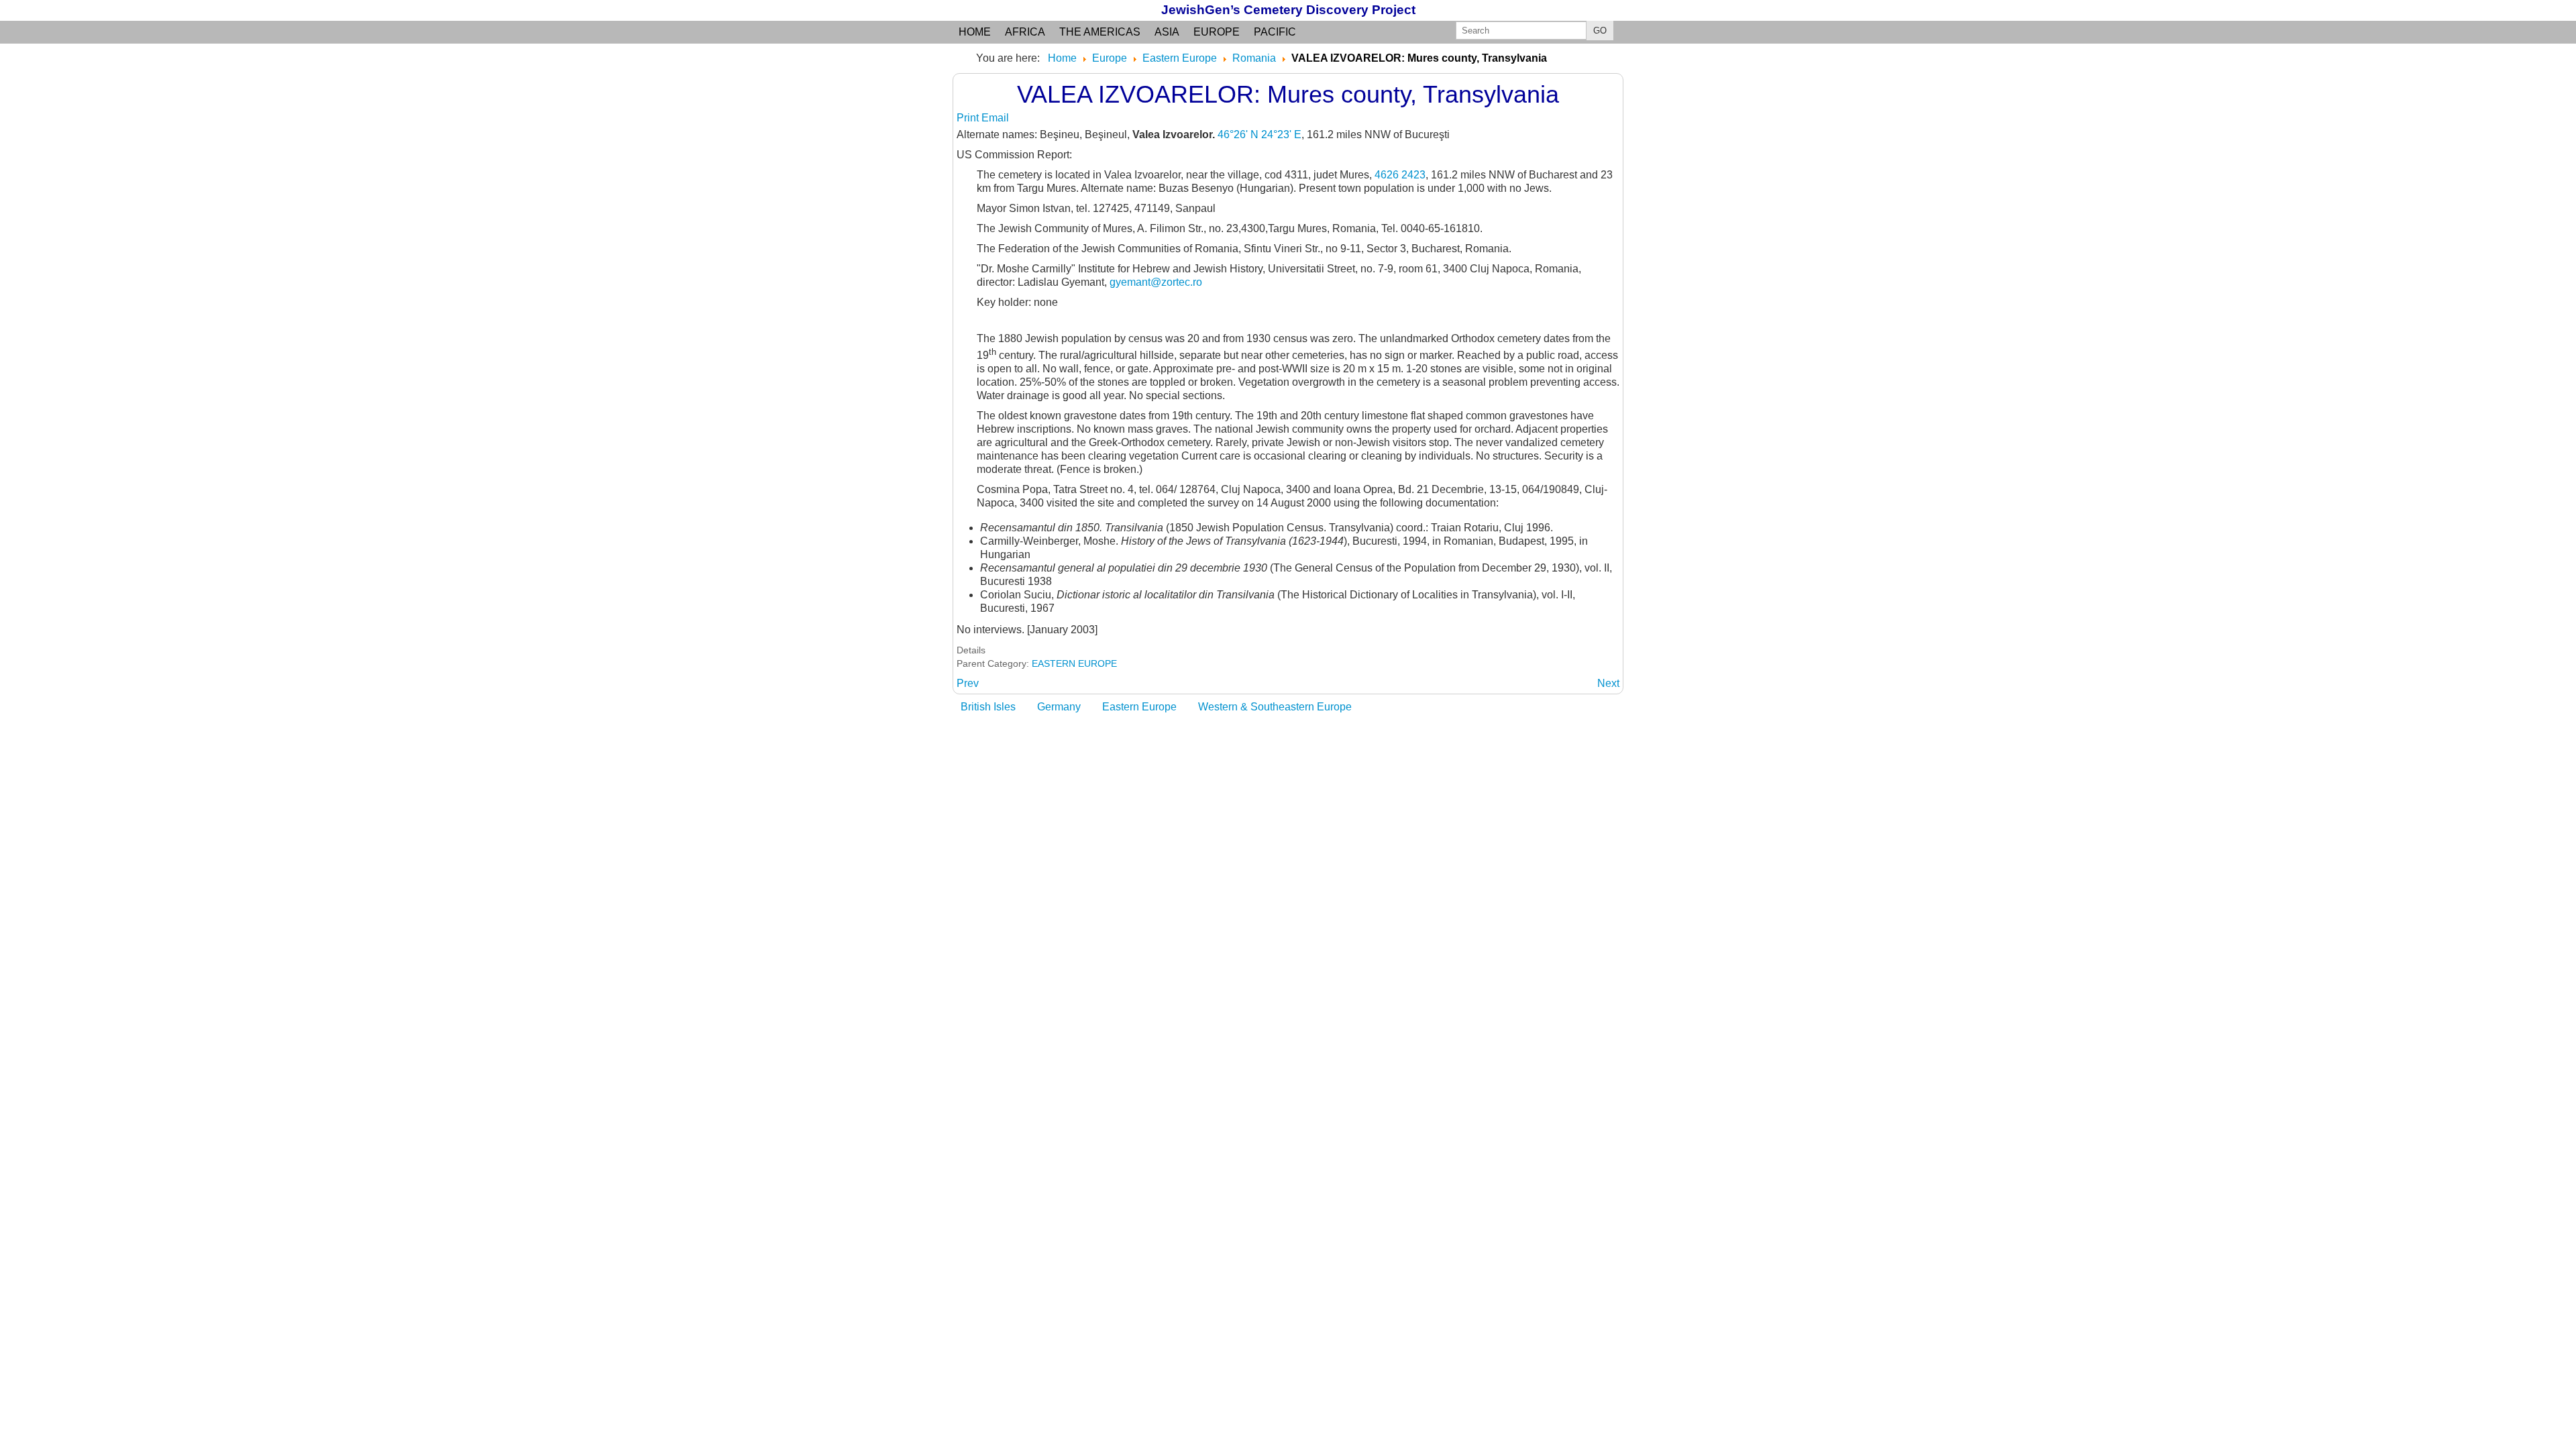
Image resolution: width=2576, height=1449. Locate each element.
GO (1600, 31)
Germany (1059, 707)
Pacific (1275, 32)
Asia (1167, 32)
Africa (1025, 32)
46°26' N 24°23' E (1259, 135)
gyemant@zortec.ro (1156, 282)
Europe (1217, 32)
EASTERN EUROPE (1074, 663)
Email (995, 118)
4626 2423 (1400, 175)
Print (969, 118)
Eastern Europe (1139, 707)
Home (975, 32)
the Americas (1100, 32)
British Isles (988, 707)
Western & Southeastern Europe (1275, 707)
